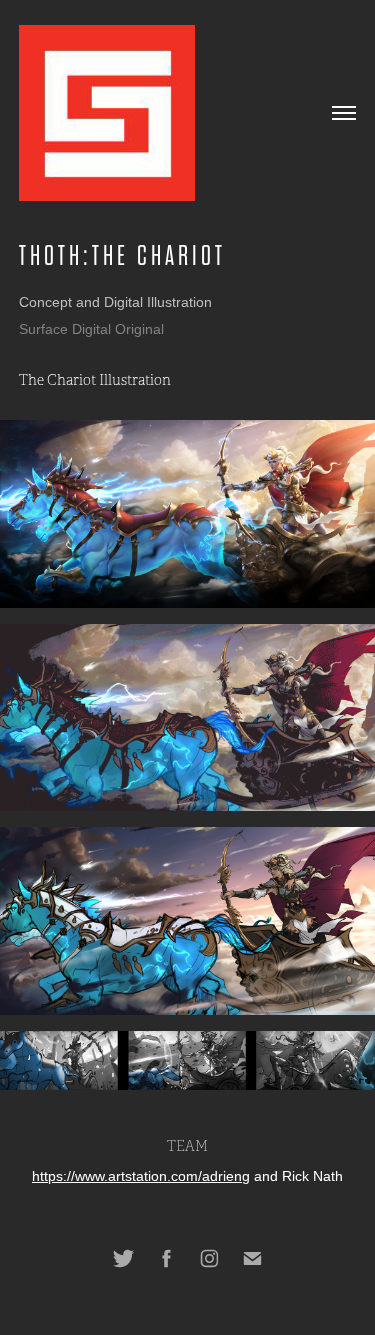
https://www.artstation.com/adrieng (141, 1176)
